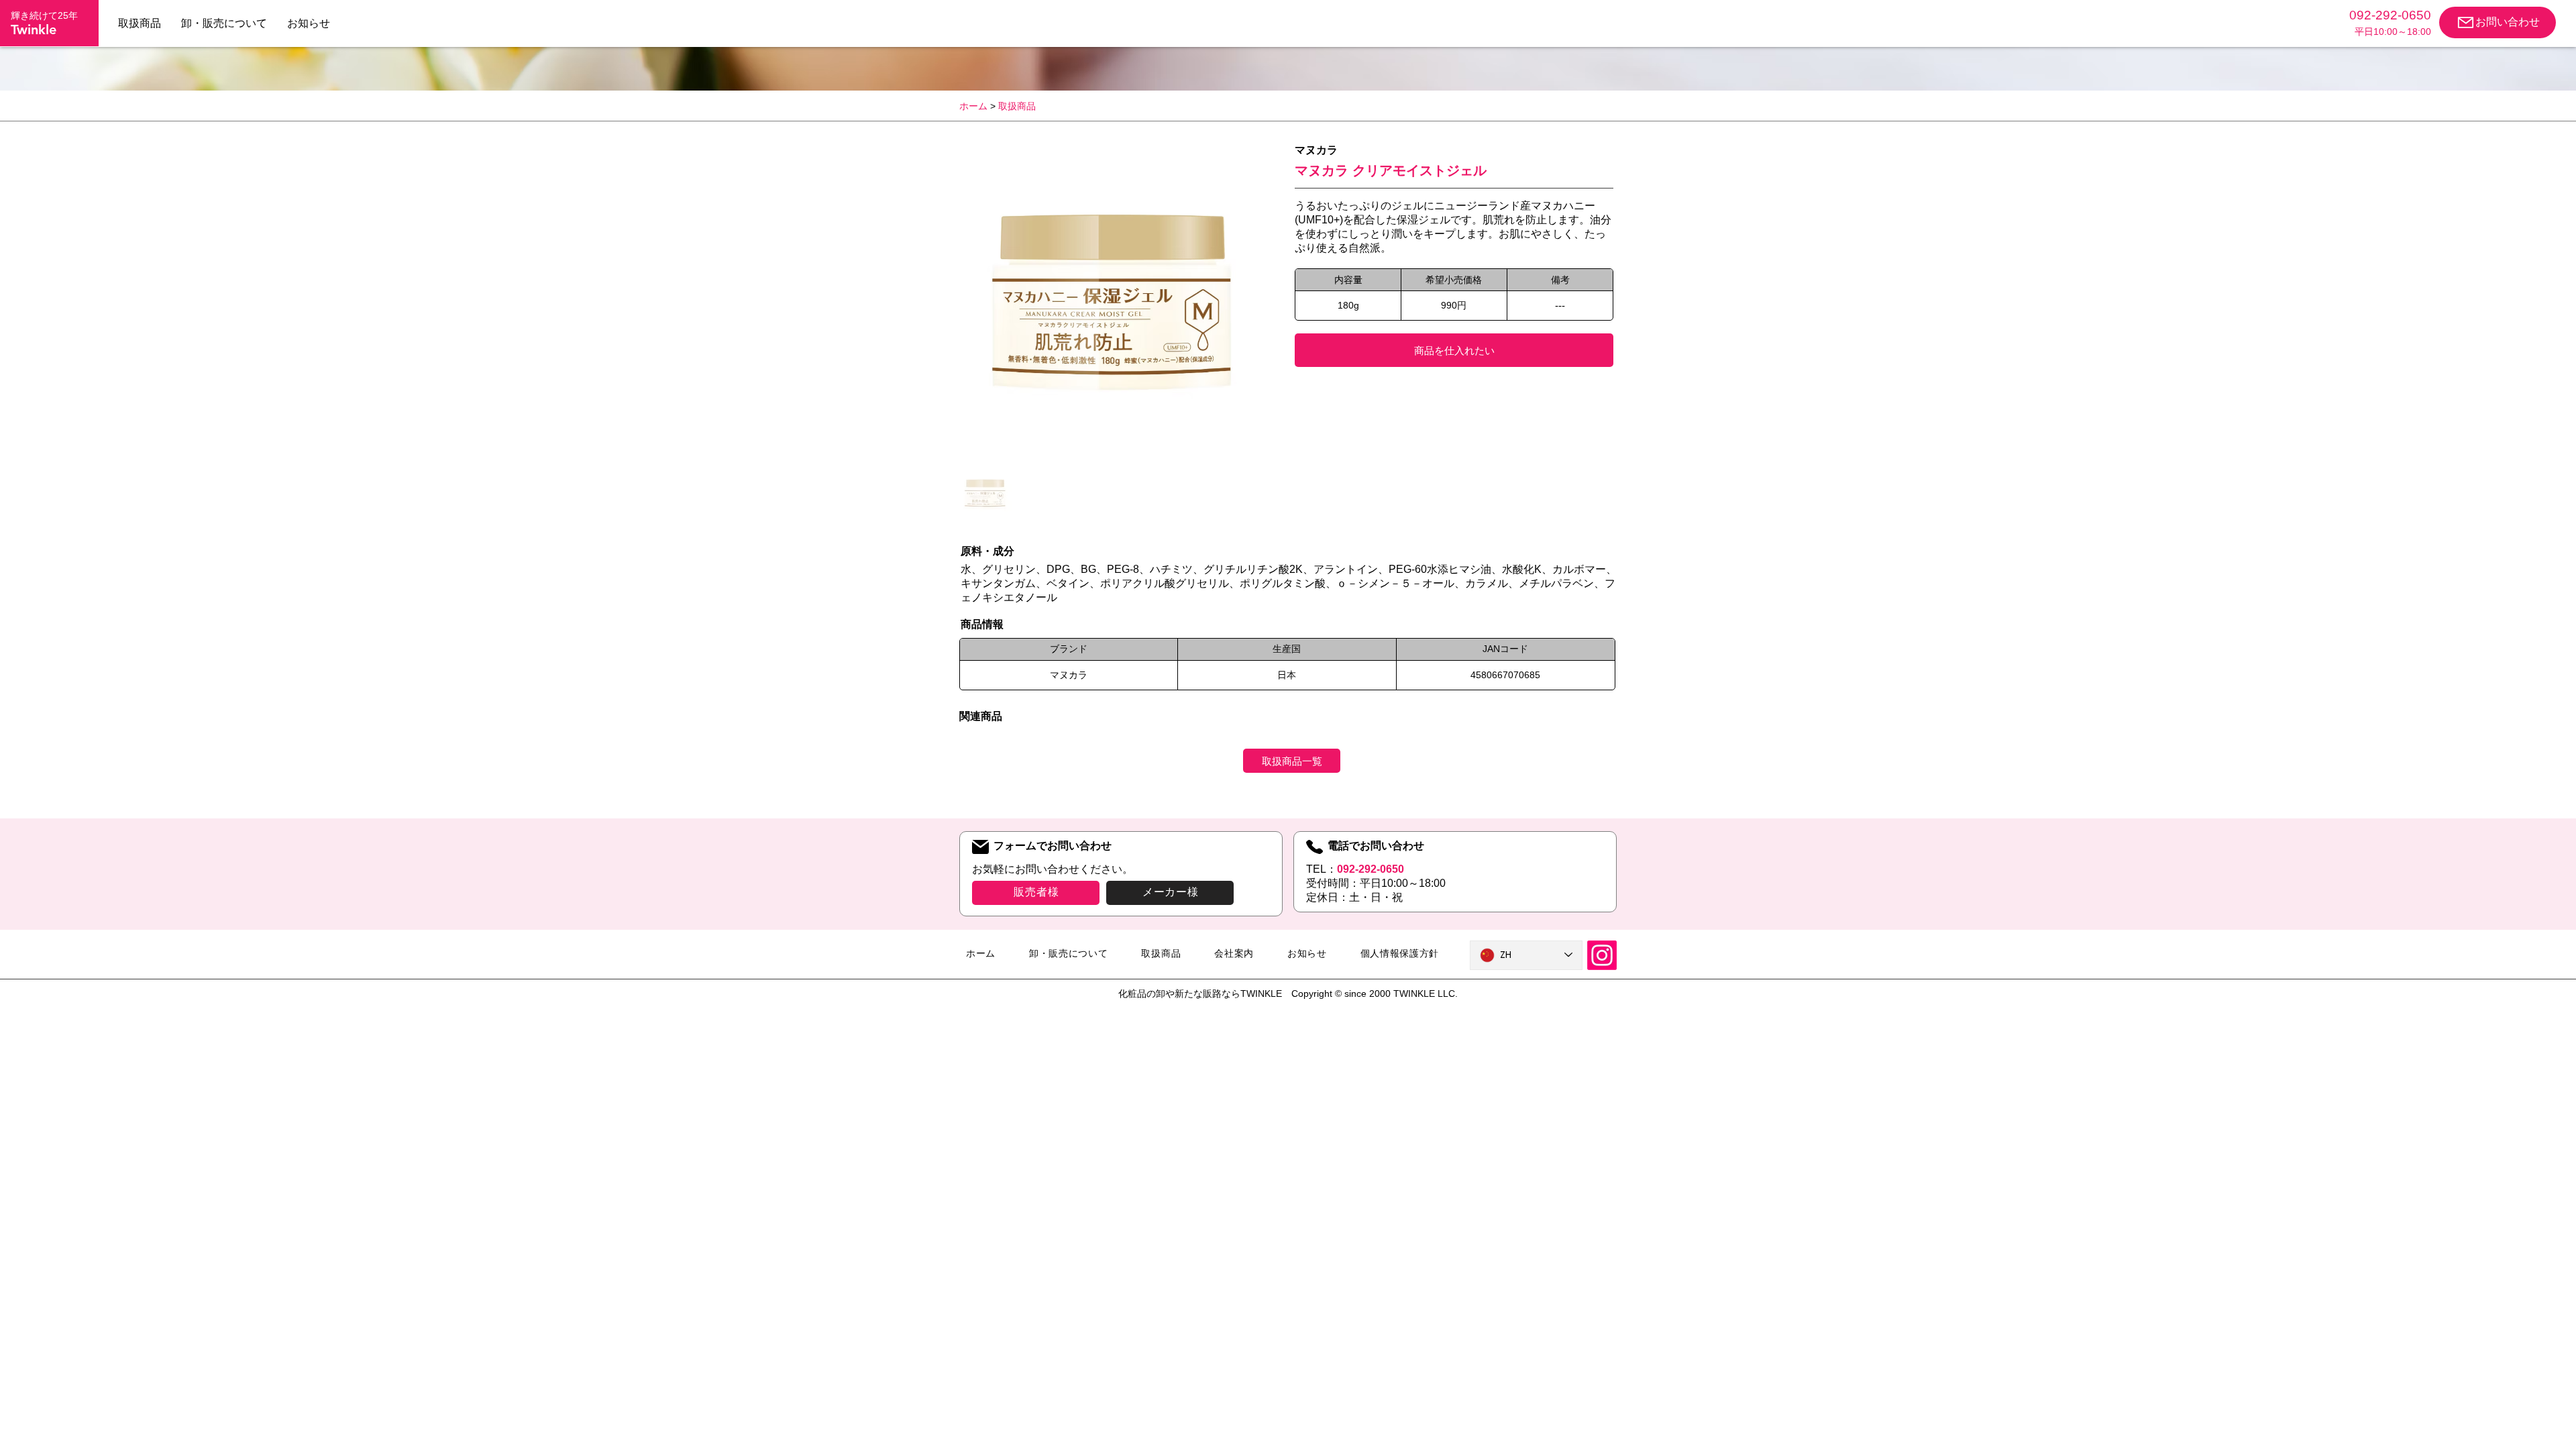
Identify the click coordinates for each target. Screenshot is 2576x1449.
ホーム (973, 106)
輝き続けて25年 (44, 15)
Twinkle (34, 30)
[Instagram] (1602, 955)
